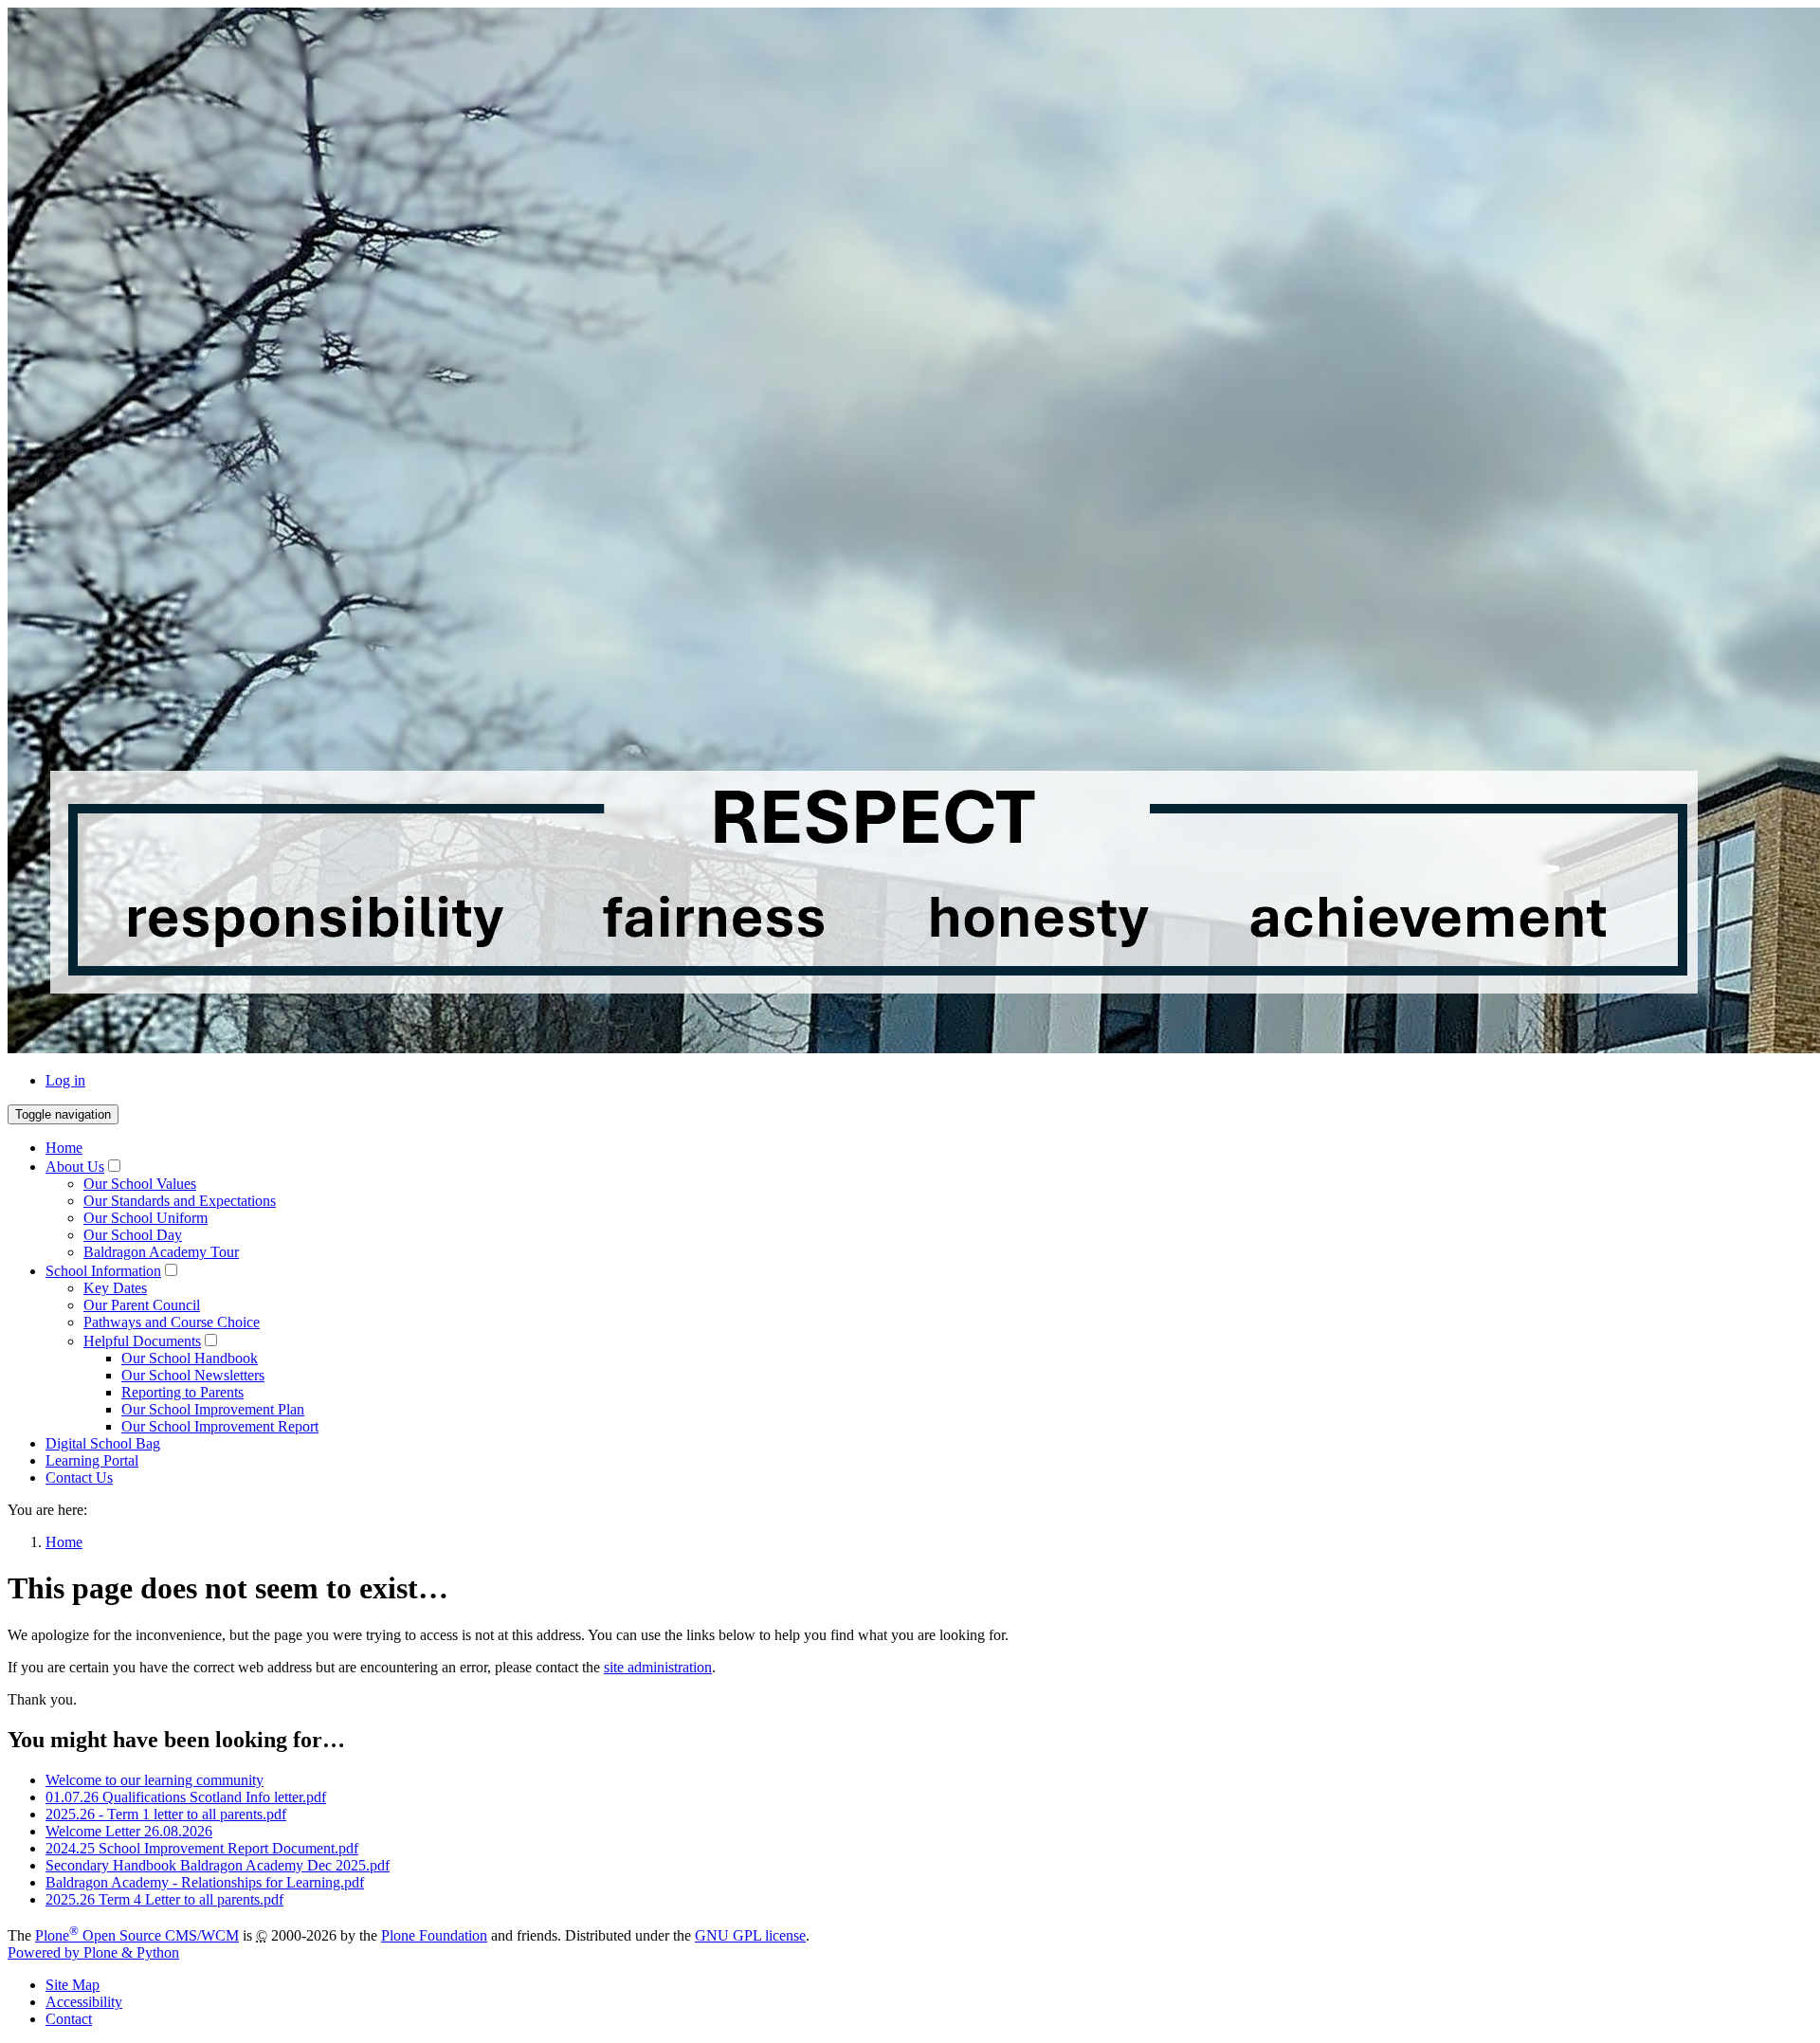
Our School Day (133, 1235)
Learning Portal (92, 1460)
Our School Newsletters (193, 1375)
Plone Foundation (434, 1935)
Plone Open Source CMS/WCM (137, 1935)
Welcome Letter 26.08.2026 (129, 1831)
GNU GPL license (750, 1935)
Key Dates (115, 1288)
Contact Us (79, 1478)
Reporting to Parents (182, 1392)
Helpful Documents (142, 1341)
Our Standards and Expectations (180, 1201)
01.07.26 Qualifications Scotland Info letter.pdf (186, 1797)
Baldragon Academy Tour (161, 1252)
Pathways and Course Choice (172, 1322)
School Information (103, 1271)
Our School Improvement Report (220, 1426)
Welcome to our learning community (155, 1780)
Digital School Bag (103, 1443)
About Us (75, 1167)
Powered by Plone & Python (93, 1952)
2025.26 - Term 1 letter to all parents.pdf (166, 1814)
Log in (65, 1080)
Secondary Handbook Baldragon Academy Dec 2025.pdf (218, 1865)
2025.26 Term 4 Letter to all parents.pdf (164, 1899)
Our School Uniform (146, 1218)
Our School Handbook (190, 1358)
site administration (658, 1667)
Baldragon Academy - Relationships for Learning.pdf (205, 1882)
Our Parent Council (142, 1305)
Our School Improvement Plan (213, 1409)
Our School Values (140, 1184)
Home (64, 1148)
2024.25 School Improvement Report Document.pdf (202, 1848)
